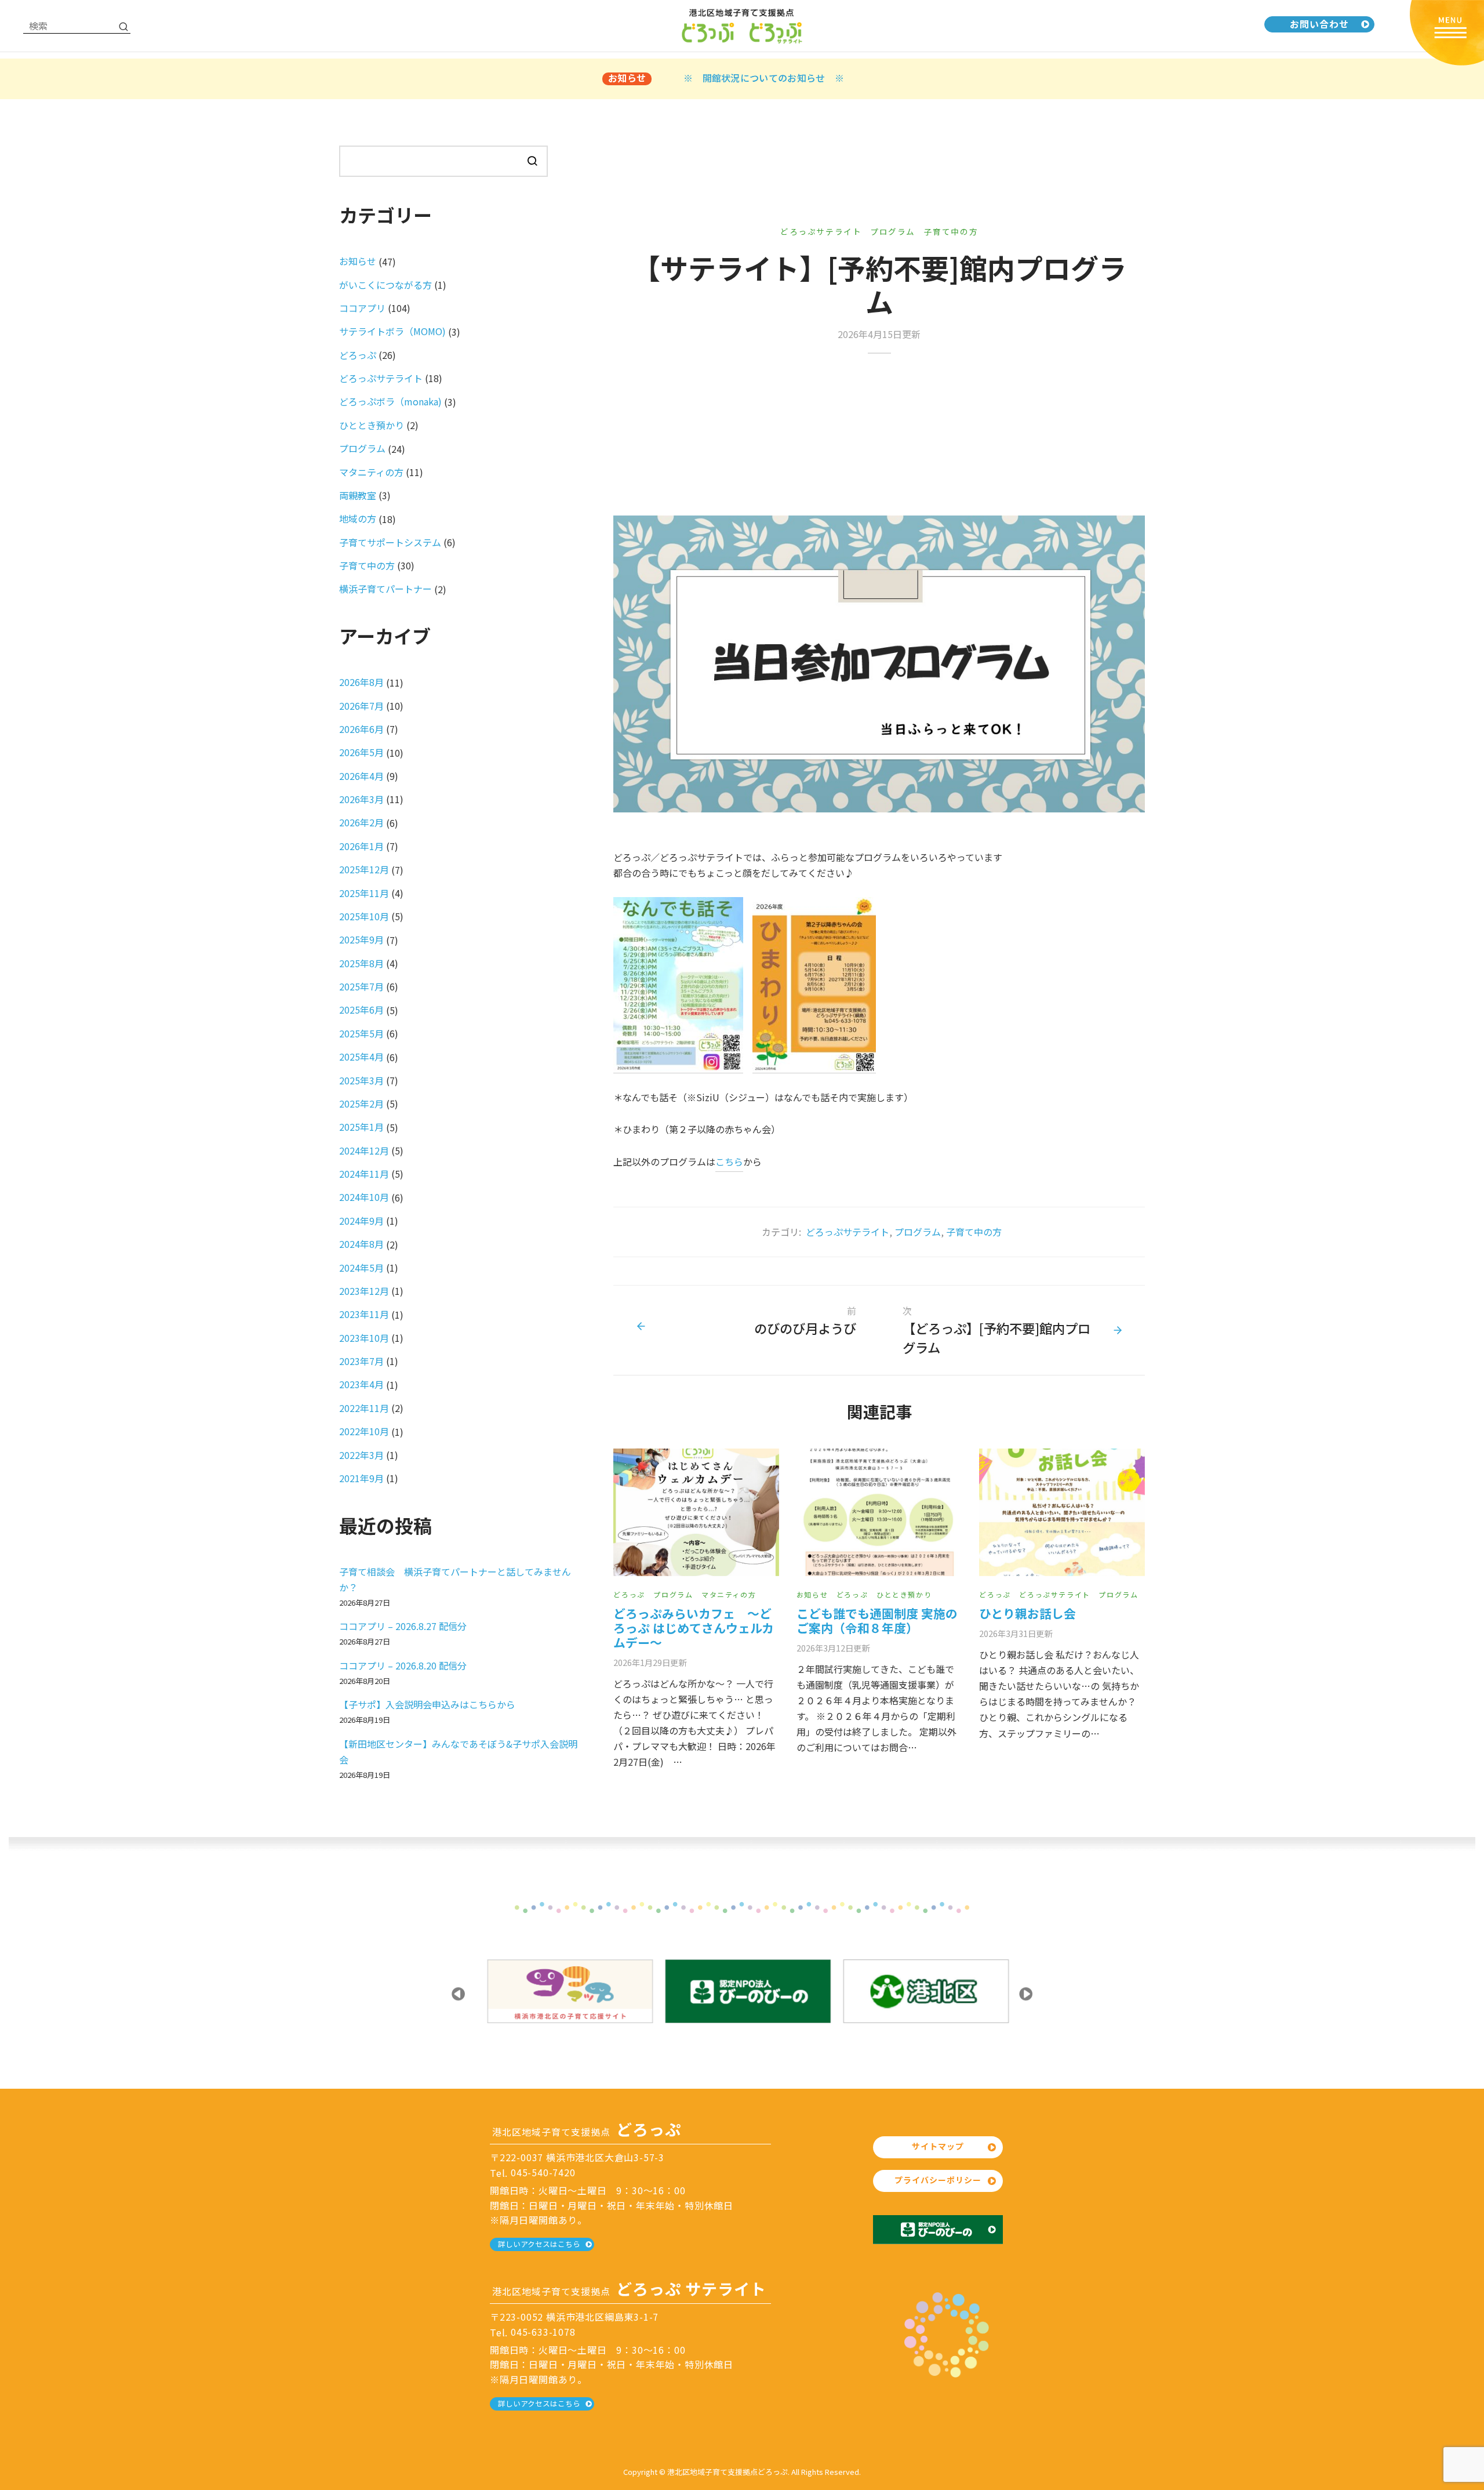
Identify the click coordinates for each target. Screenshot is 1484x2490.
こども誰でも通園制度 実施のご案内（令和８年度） (877, 1620)
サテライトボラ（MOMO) (392, 331)
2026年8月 (361, 682)
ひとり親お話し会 (1027, 1613)
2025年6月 (361, 1010)
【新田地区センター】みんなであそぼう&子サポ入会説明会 (458, 1752)
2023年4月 (361, 1384)
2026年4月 (361, 776)
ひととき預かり (904, 1594)
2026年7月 (361, 706)
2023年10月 (364, 1338)
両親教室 (358, 495)
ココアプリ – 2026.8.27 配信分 (403, 1626)
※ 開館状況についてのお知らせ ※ (764, 78)
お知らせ (812, 1594)
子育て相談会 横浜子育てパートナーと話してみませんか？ (455, 1579)
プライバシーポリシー (938, 2180)
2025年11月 (364, 893)
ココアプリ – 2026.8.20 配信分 (403, 1665)
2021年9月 (361, 1478)
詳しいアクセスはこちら (539, 2244)
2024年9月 (361, 1221)
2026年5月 (361, 752)
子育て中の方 (951, 231)
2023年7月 (361, 1361)
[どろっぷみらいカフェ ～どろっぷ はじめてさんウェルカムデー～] (696, 1512)
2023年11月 (364, 1314)
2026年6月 (361, 729)
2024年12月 (364, 1150)
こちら (729, 1161)
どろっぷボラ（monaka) (390, 401)
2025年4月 (361, 1057)
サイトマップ (938, 2146)
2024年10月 (364, 1197)
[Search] (123, 26)
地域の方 (358, 518)
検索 (532, 161)
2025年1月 (361, 1127)
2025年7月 (361, 986)
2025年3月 (361, 1080)
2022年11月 (364, 1408)
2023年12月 (364, 1291)
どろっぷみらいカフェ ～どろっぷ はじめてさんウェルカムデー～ (694, 1628)
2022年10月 (364, 1431)
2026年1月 (361, 846)
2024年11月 (364, 1174)
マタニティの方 (729, 1594)
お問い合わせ (1319, 24)
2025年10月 (364, 916)
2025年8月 (361, 963)
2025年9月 (361, 939)
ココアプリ (362, 308)
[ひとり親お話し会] (1062, 1512)
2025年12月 (364, 869)
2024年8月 (361, 1244)
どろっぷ (629, 1594)
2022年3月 (361, 1455)
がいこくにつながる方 (385, 285)
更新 (650, 1662)
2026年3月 (361, 799)
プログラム (893, 231)
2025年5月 (361, 1033)
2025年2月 (361, 1104)
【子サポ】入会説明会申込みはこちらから (427, 1704)
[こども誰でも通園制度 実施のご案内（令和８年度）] (879, 1512)
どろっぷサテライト (821, 231)
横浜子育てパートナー (385, 589)
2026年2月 (361, 822)
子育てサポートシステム (390, 542)
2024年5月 (361, 1268)
